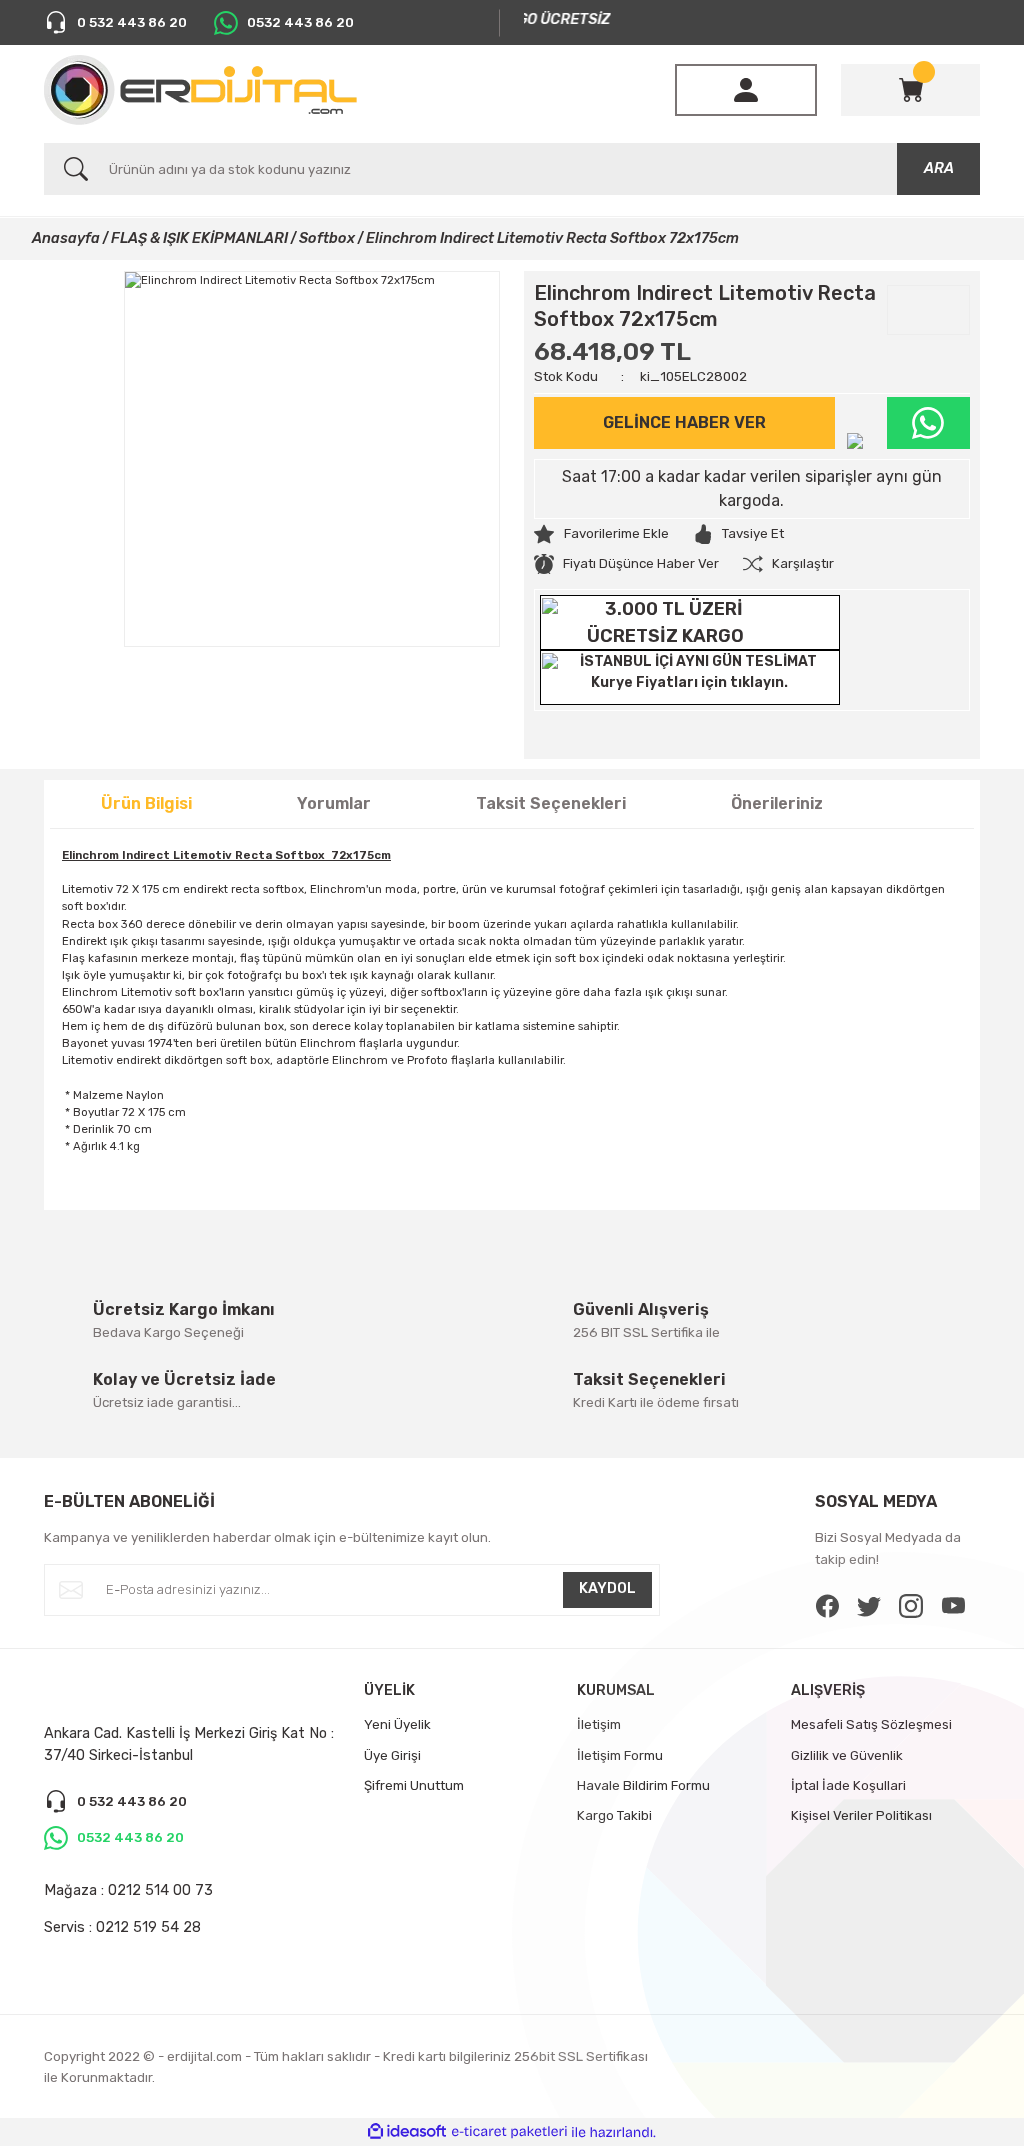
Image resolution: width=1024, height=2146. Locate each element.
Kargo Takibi (614, 1815)
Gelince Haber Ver (684, 422)
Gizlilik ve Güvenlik (847, 1755)
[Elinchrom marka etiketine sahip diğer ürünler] (928, 310)
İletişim (599, 1724)
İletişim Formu (620, 1755)
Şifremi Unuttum (414, 1785)
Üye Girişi (392, 1755)
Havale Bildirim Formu (643, 1785)
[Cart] (911, 90)
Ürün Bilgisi (146, 803)
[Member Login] (746, 90)
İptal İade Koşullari (848, 1785)
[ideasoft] (407, 2132)
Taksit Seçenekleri (551, 803)
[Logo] (200, 90)
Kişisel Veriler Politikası (861, 1815)
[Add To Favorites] (601, 534)
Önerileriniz (777, 803)
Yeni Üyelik (397, 1724)
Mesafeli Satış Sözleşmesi (871, 1724)
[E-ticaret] (509, 2132)
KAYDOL (607, 1588)
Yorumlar (334, 803)
